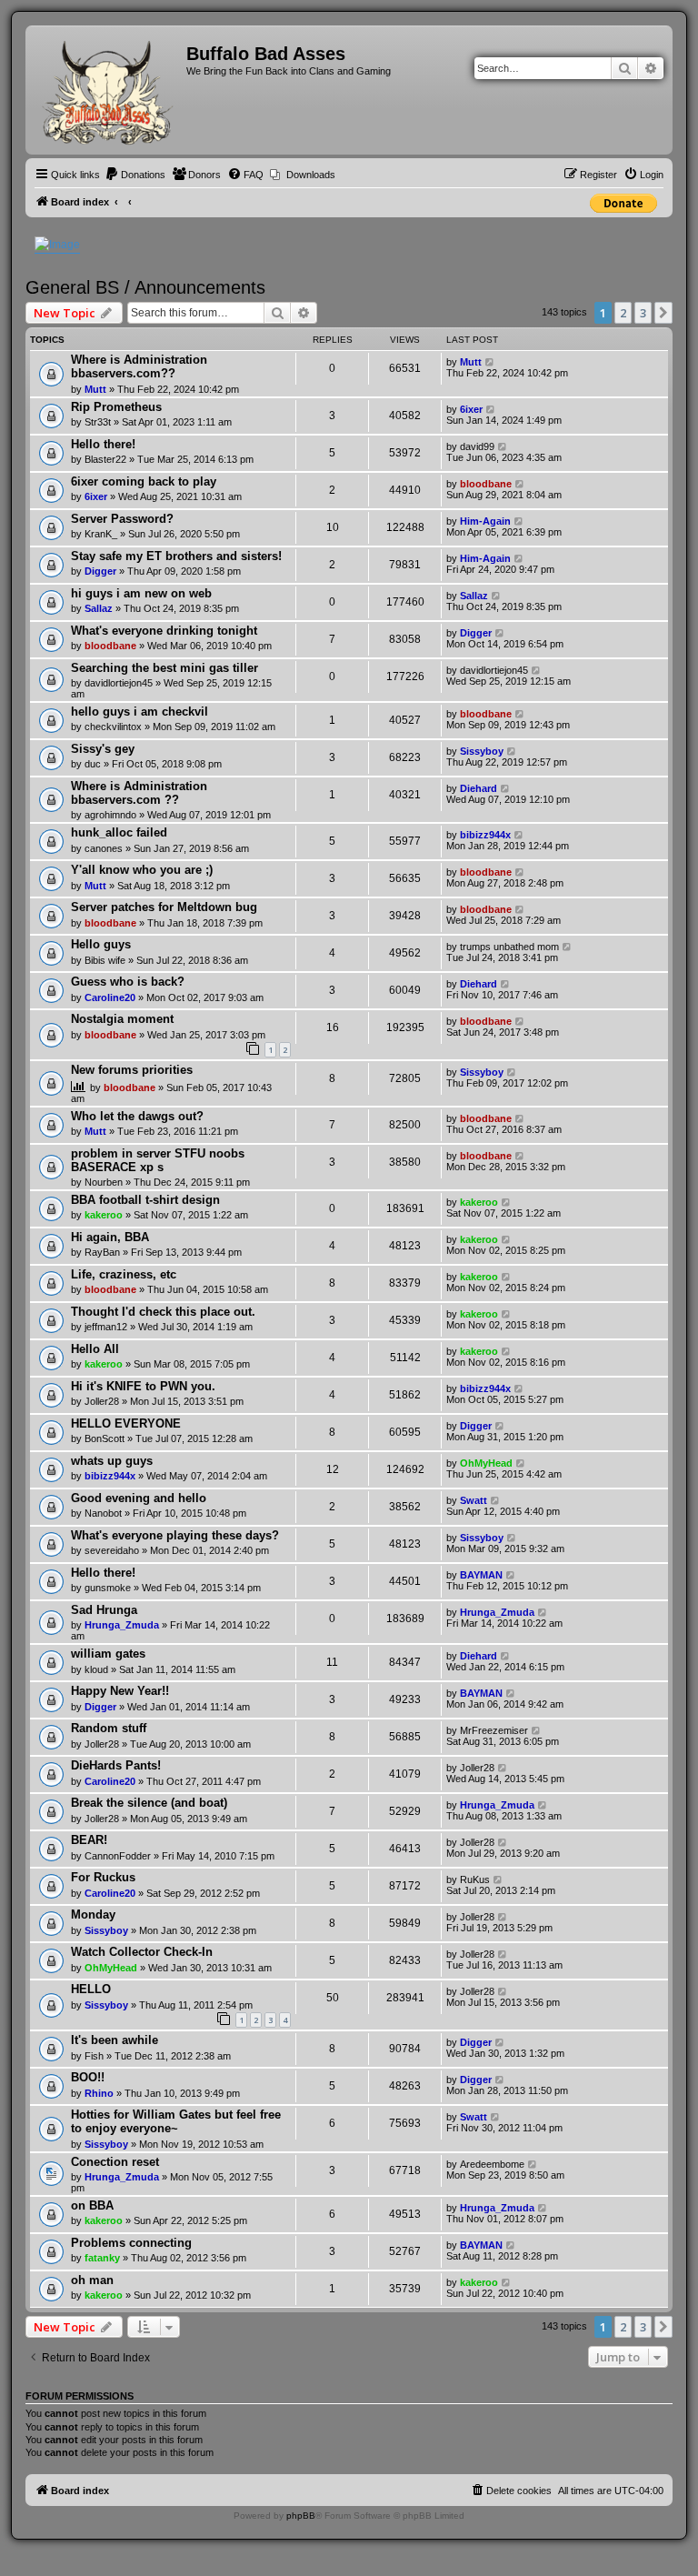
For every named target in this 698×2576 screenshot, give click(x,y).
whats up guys (112, 1461)
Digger (100, 571)
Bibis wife (105, 960)
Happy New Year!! (120, 1691)
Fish (94, 2056)
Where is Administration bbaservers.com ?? (139, 793)
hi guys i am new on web (141, 593)
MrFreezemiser (494, 1730)
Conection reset (115, 2162)
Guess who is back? (128, 982)
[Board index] (108, 90)
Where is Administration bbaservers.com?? (139, 366)
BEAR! (89, 1840)
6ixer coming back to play (144, 481)
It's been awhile (115, 2040)
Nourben (104, 1182)
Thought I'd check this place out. (163, 1312)
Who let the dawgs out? (137, 1116)
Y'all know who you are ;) (142, 870)
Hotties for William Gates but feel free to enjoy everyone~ (176, 2121)
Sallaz (99, 608)
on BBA (92, 2205)
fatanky (102, 2258)
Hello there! (103, 444)
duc (93, 764)
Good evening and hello (139, 1498)
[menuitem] (135, 175)
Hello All (95, 1349)
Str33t (98, 422)
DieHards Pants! (116, 1765)
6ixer (471, 409)
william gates (108, 1654)
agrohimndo (110, 815)
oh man (92, 2280)
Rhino (99, 2093)
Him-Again (485, 521)
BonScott (105, 1438)
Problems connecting (131, 2243)
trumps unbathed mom (509, 947)
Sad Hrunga (104, 1610)
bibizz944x (485, 835)
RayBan (102, 1252)
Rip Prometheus (116, 407)
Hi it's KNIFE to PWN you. (143, 1386)
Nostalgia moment (122, 1019)
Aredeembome (492, 2164)
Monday (93, 1914)
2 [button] (623, 313)
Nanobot (103, 1513)
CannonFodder (118, 1856)
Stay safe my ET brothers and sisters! (176, 556)
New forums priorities (132, 1070)
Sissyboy (482, 751)
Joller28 (102, 1401)
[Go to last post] (490, 362)
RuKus (475, 1879)
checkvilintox (113, 727)
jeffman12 (106, 1327)
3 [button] (643, 313)
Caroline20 (110, 997)
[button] (663, 313)
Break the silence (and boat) (149, 1803)
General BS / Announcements (145, 287)
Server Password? (122, 519)
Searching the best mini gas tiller (165, 668)
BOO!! (88, 2077)
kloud (96, 1669)
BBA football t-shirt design (145, 1200)
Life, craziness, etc (124, 1274)
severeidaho (112, 1550)
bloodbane (486, 484)
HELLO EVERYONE (126, 1423)
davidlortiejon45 (119, 683)
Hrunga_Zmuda (122, 1625)
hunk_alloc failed (119, 832)
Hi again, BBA (110, 1237)
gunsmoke (108, 1588)
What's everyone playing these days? (175, 1535)
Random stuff (109, 1728)
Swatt (474, 1500)
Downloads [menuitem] (311, 175)
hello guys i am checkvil (140, 712)
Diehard (479, 788)
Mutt (95, 389)
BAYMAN (481, 1575)
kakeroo (104, 1215)
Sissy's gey (103, 749)
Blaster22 (105, 459)
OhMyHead (486, 1463)
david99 (477, 446)
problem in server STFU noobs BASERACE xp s (158, 1160)
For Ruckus (103, 1877)
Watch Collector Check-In (142, 1952)
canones (104, 848)
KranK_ (101, 534)
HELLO (91, 1989)
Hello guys (101, 944)
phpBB (301, 2516)
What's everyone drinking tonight (164, 631)
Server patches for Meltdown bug (164, 907)
